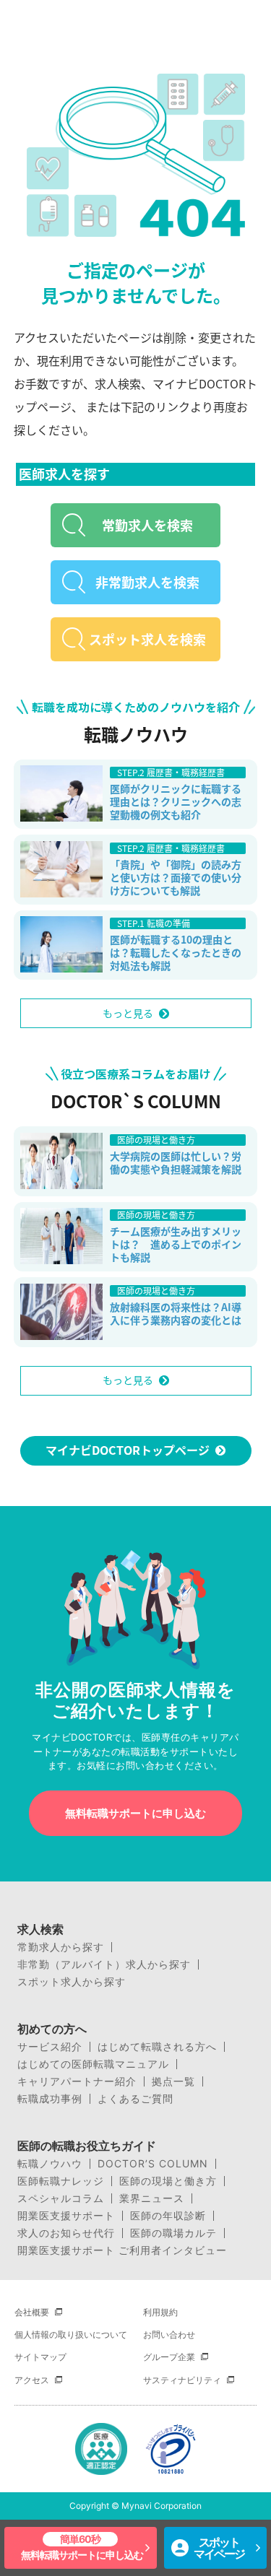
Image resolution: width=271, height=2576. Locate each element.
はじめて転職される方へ (157, 2047)
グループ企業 (169, 2357)
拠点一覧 (173, 2081)
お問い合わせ (169, 2334)
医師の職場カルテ (173, 2233)
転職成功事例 (50, 2099)
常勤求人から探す (61, 1947)
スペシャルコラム (61, 2198)
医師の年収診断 (168, 2216)
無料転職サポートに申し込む (135, 1813)
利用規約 (160, 2312)
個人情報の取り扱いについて (71, 2334)
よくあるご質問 (135, 2099)
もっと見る (128, 1013)
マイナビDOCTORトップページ (128, 1450)
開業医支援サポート (66, 2216)
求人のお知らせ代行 (66, 2233)
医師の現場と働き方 (168, 2181)
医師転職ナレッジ (61, 2181)
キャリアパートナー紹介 (77, 2081)
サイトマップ (40, 2357)
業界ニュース (152, 2198)
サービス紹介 (50, 2047)
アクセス (32, 2380)
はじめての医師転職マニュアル (93, 2064)
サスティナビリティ (182, 2380)
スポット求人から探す (72, 1982)
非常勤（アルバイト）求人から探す (104, 1964)
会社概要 (32, 2312)
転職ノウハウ (50, 2164)
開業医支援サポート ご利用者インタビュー (122, 2250)
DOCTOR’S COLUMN (153, 2164)
